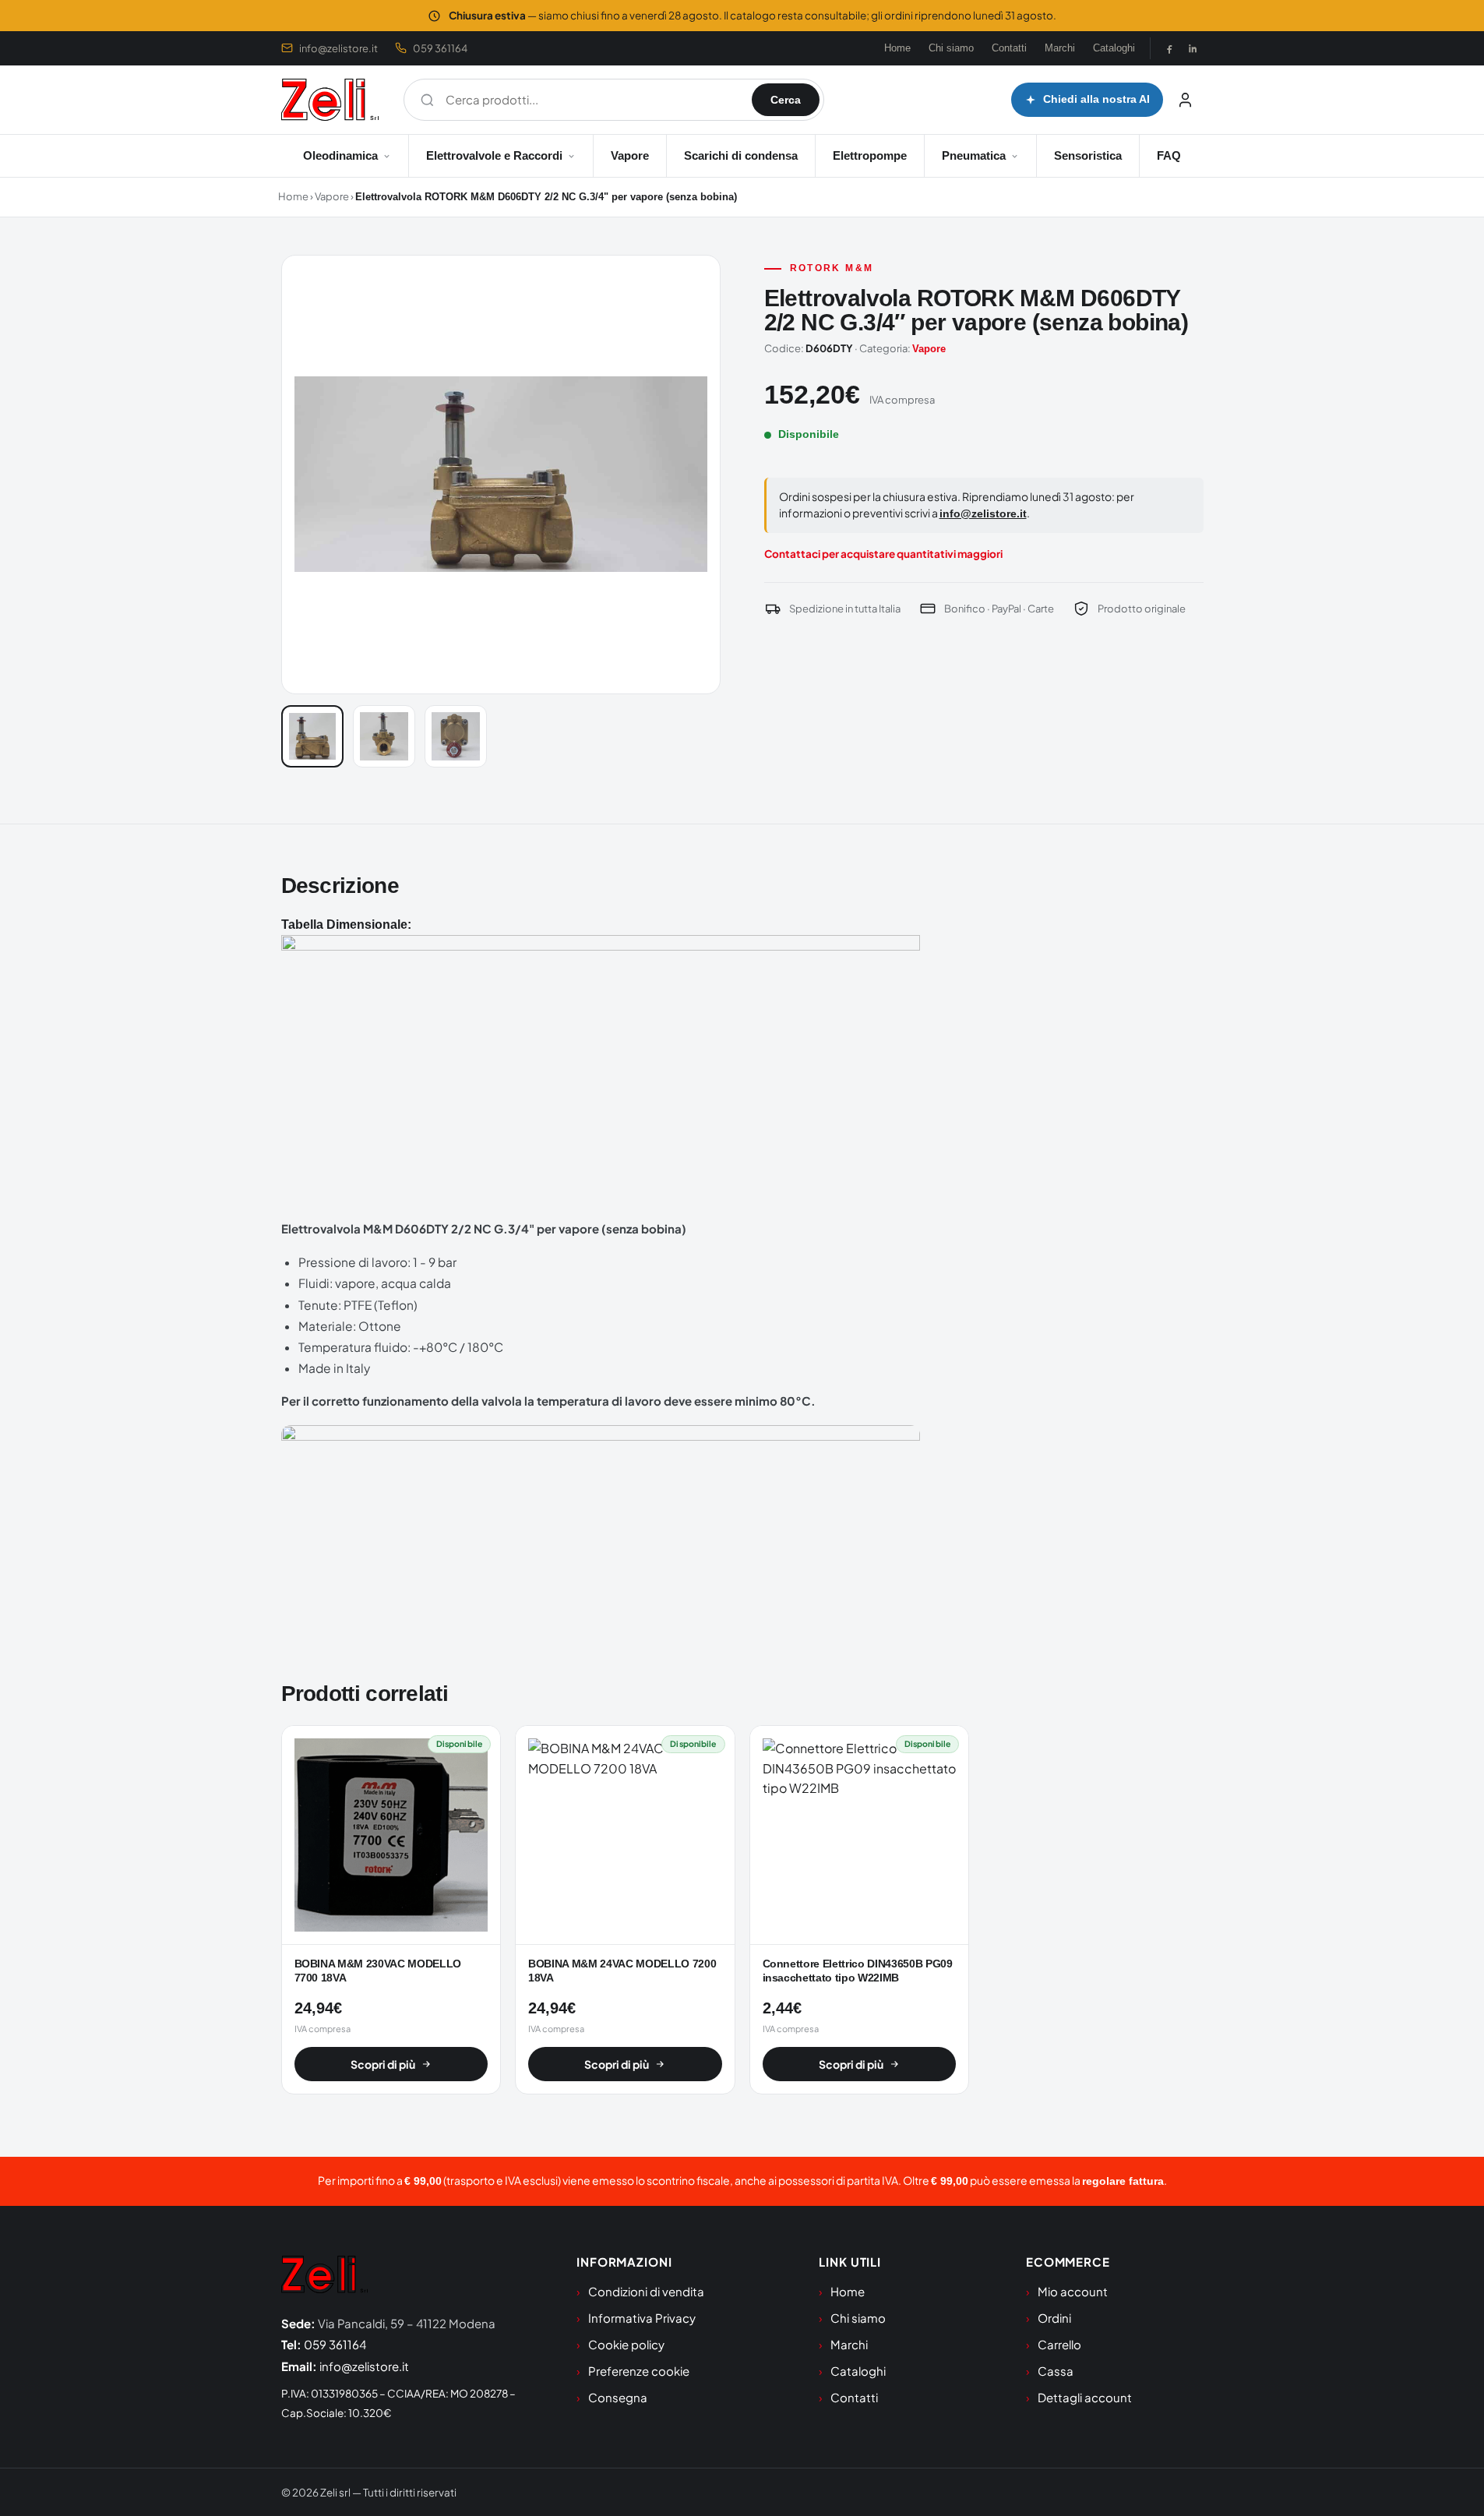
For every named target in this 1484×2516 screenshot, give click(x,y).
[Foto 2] (384, 736)
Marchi (1060, 48)
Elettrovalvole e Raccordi (494, 155)
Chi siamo (951, 48)
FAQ (1169, 155)
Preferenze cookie (639, 2371)
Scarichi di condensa (741, 155)
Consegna (618, 2397)
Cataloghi (1114, 48)
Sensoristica (1088, 155)
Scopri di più (383, 2064)
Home (897, 48)
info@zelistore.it (338, 48)
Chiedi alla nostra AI (1096, 99)
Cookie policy (626, 2344)
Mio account (1073, 2291)
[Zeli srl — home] (330, 100)
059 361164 (440, 48)
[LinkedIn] (1193, 48)
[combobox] (591, 100)
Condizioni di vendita (646, 2291)
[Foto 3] (456, 736)
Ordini (1054, 2318)
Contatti (1009, 48)
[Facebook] (1169, 48)
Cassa (1056, 2371)
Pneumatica (974, 155)
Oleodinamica (340, 155)
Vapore (630, 155)
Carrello (1059, 2344)
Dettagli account (1085, 2397)
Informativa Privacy (642, 2318)
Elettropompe (870, 155)
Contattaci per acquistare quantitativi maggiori (883, 554)
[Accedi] (1186, 100)
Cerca (786, 100)
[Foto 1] (312, 736)
